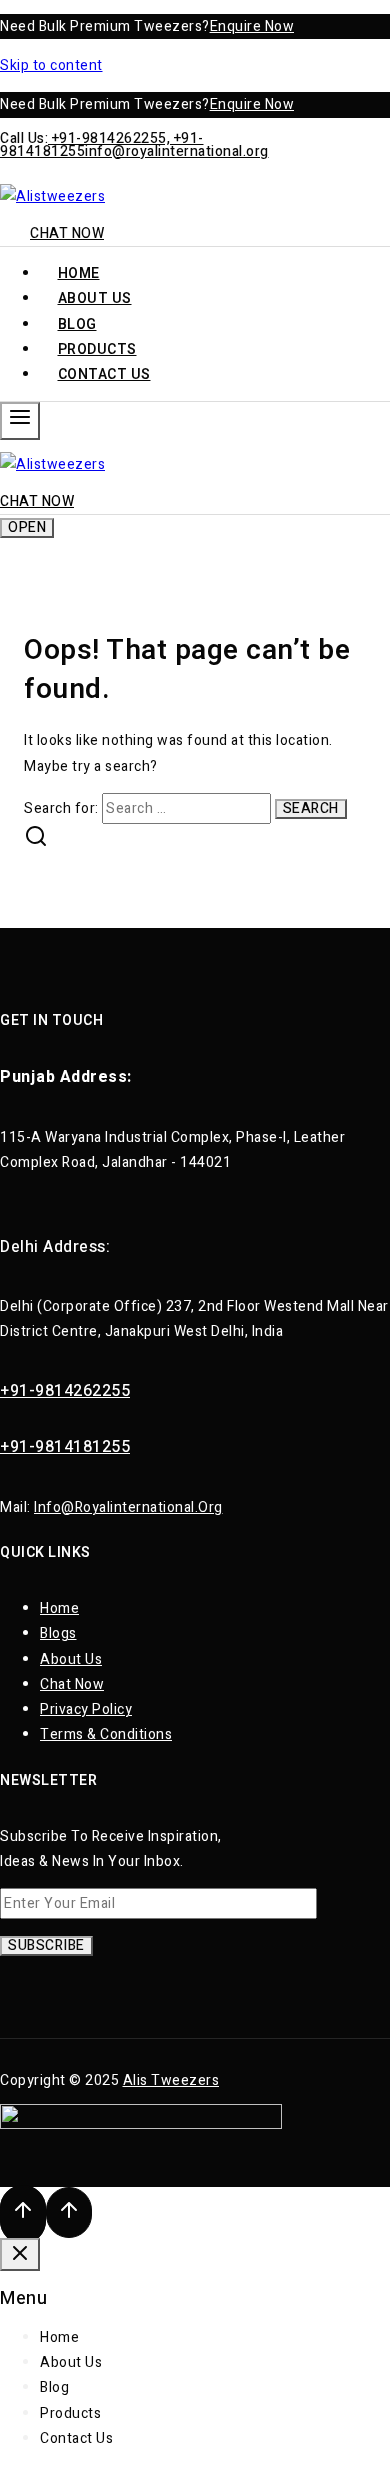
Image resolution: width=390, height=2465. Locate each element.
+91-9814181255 (65, 1447)
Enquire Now (252, 26)
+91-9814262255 (65, 1391)
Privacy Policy (86, 1709)
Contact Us (104, 374)
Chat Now (67, 233)
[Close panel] (20, 2254)
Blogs (58, 1633)
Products (70, 2413)
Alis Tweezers (171, 2080)
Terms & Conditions (106, 1734)
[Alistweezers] (52, 196)
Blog (54, 2387)
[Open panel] (20, 421)
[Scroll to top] (23, 2214)
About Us (71, 1659)
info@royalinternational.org (177, 151)
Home (59, 1608)
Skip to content (51, 65)
